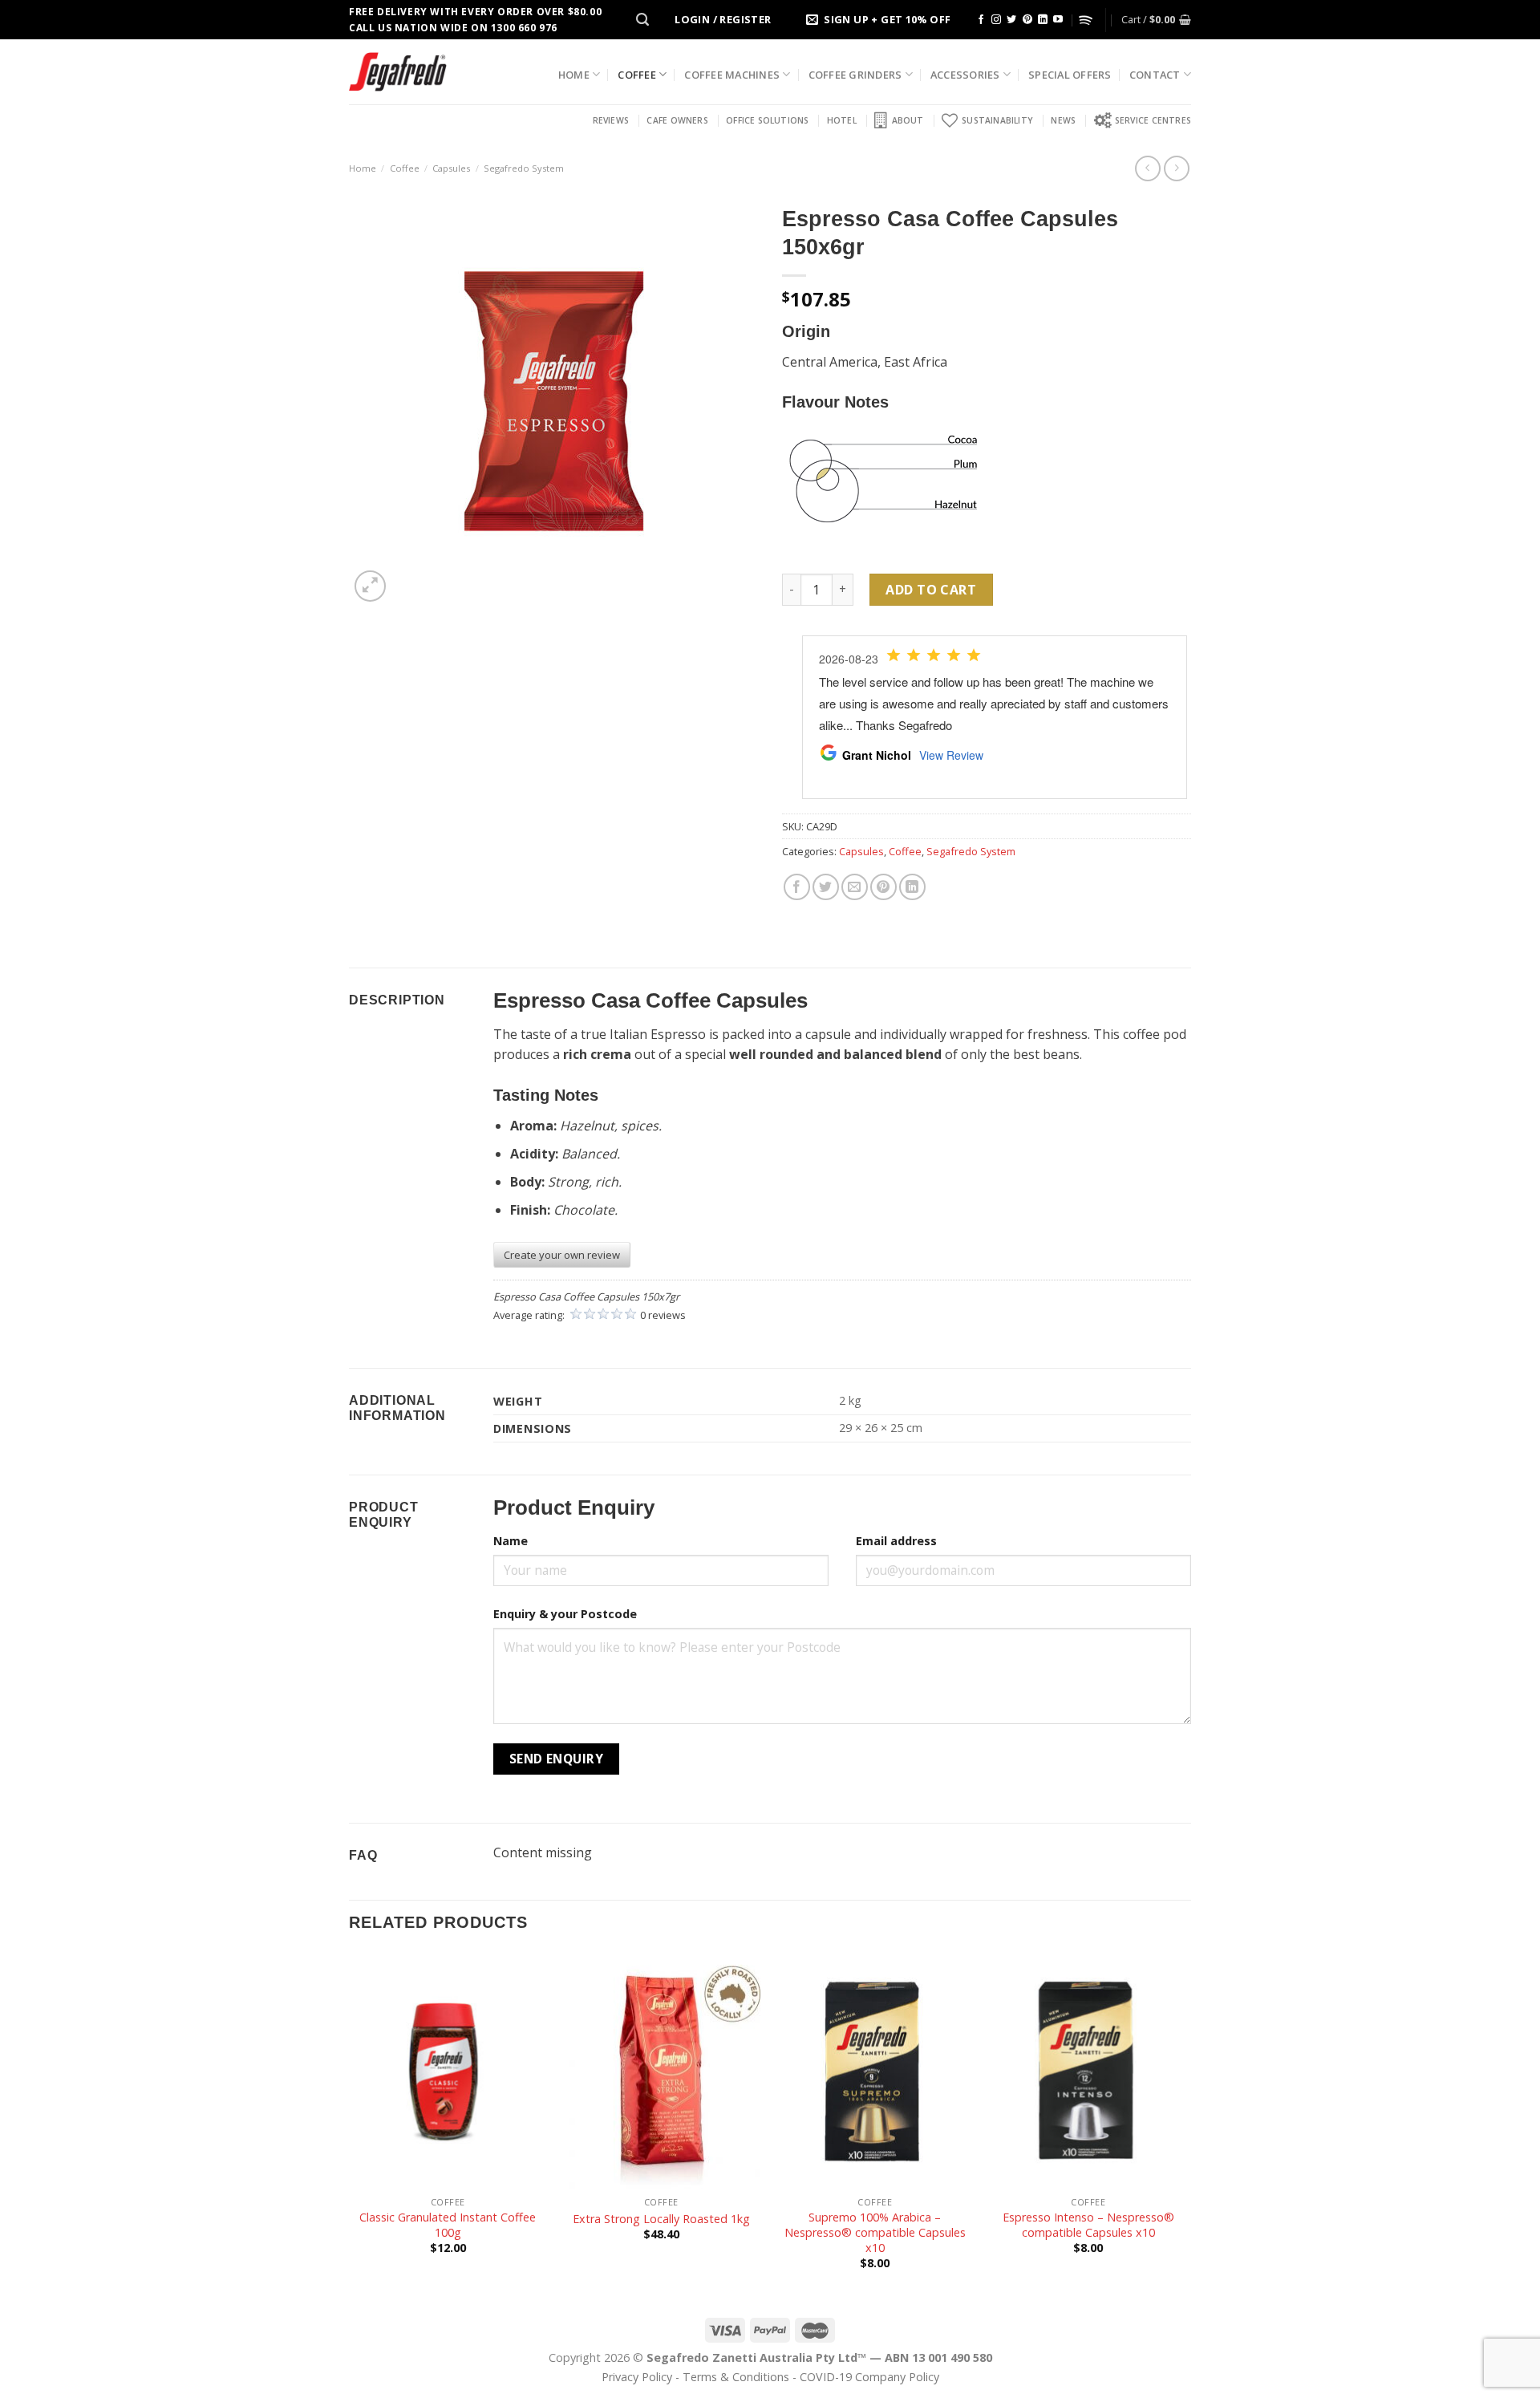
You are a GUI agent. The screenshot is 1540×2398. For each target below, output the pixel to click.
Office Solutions (767, 120)
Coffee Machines (732, 75)
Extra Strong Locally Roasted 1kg (661, 2219)
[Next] (1186, 2125)
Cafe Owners (677, 120)
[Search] (642, 20)
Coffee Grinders (855, 75)
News (1063, 120)
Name (511, 1541)
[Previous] (350, 2125)
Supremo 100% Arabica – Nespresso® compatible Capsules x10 (875, 2232)
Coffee (637, 75)
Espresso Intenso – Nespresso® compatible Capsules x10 (1088, 2225)
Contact (1155, 75)
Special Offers (1070, 75)
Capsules (451, 168)
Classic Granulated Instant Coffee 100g (448, 2225)
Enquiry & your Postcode (565, 1614)
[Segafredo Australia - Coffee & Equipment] (398, 71)
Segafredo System (524, 168)
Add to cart (931, 590)
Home (574, 75)
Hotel (842, 120)
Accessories (965, 75)
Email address (896, 1541)
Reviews (611, 120)
